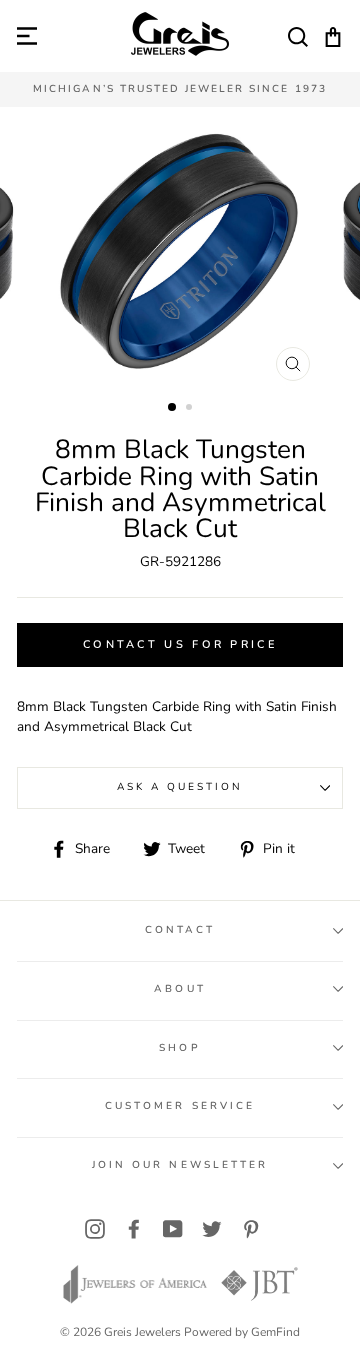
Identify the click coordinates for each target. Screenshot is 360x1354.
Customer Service (180, 1106)
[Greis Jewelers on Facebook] (134, 1229)
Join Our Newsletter (180, 1165)
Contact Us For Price (180, 644)
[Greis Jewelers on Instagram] (95, 1229)
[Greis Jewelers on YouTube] (173, 1229)
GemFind (275, 1332)
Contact (180, 930)
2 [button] (191, 409)
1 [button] (173, 408)
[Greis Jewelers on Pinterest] (251, 1229)
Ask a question (180, 787)
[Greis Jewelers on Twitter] (212, 1229)
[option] (180, 89)
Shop (179, 1048)
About (179, 989)
